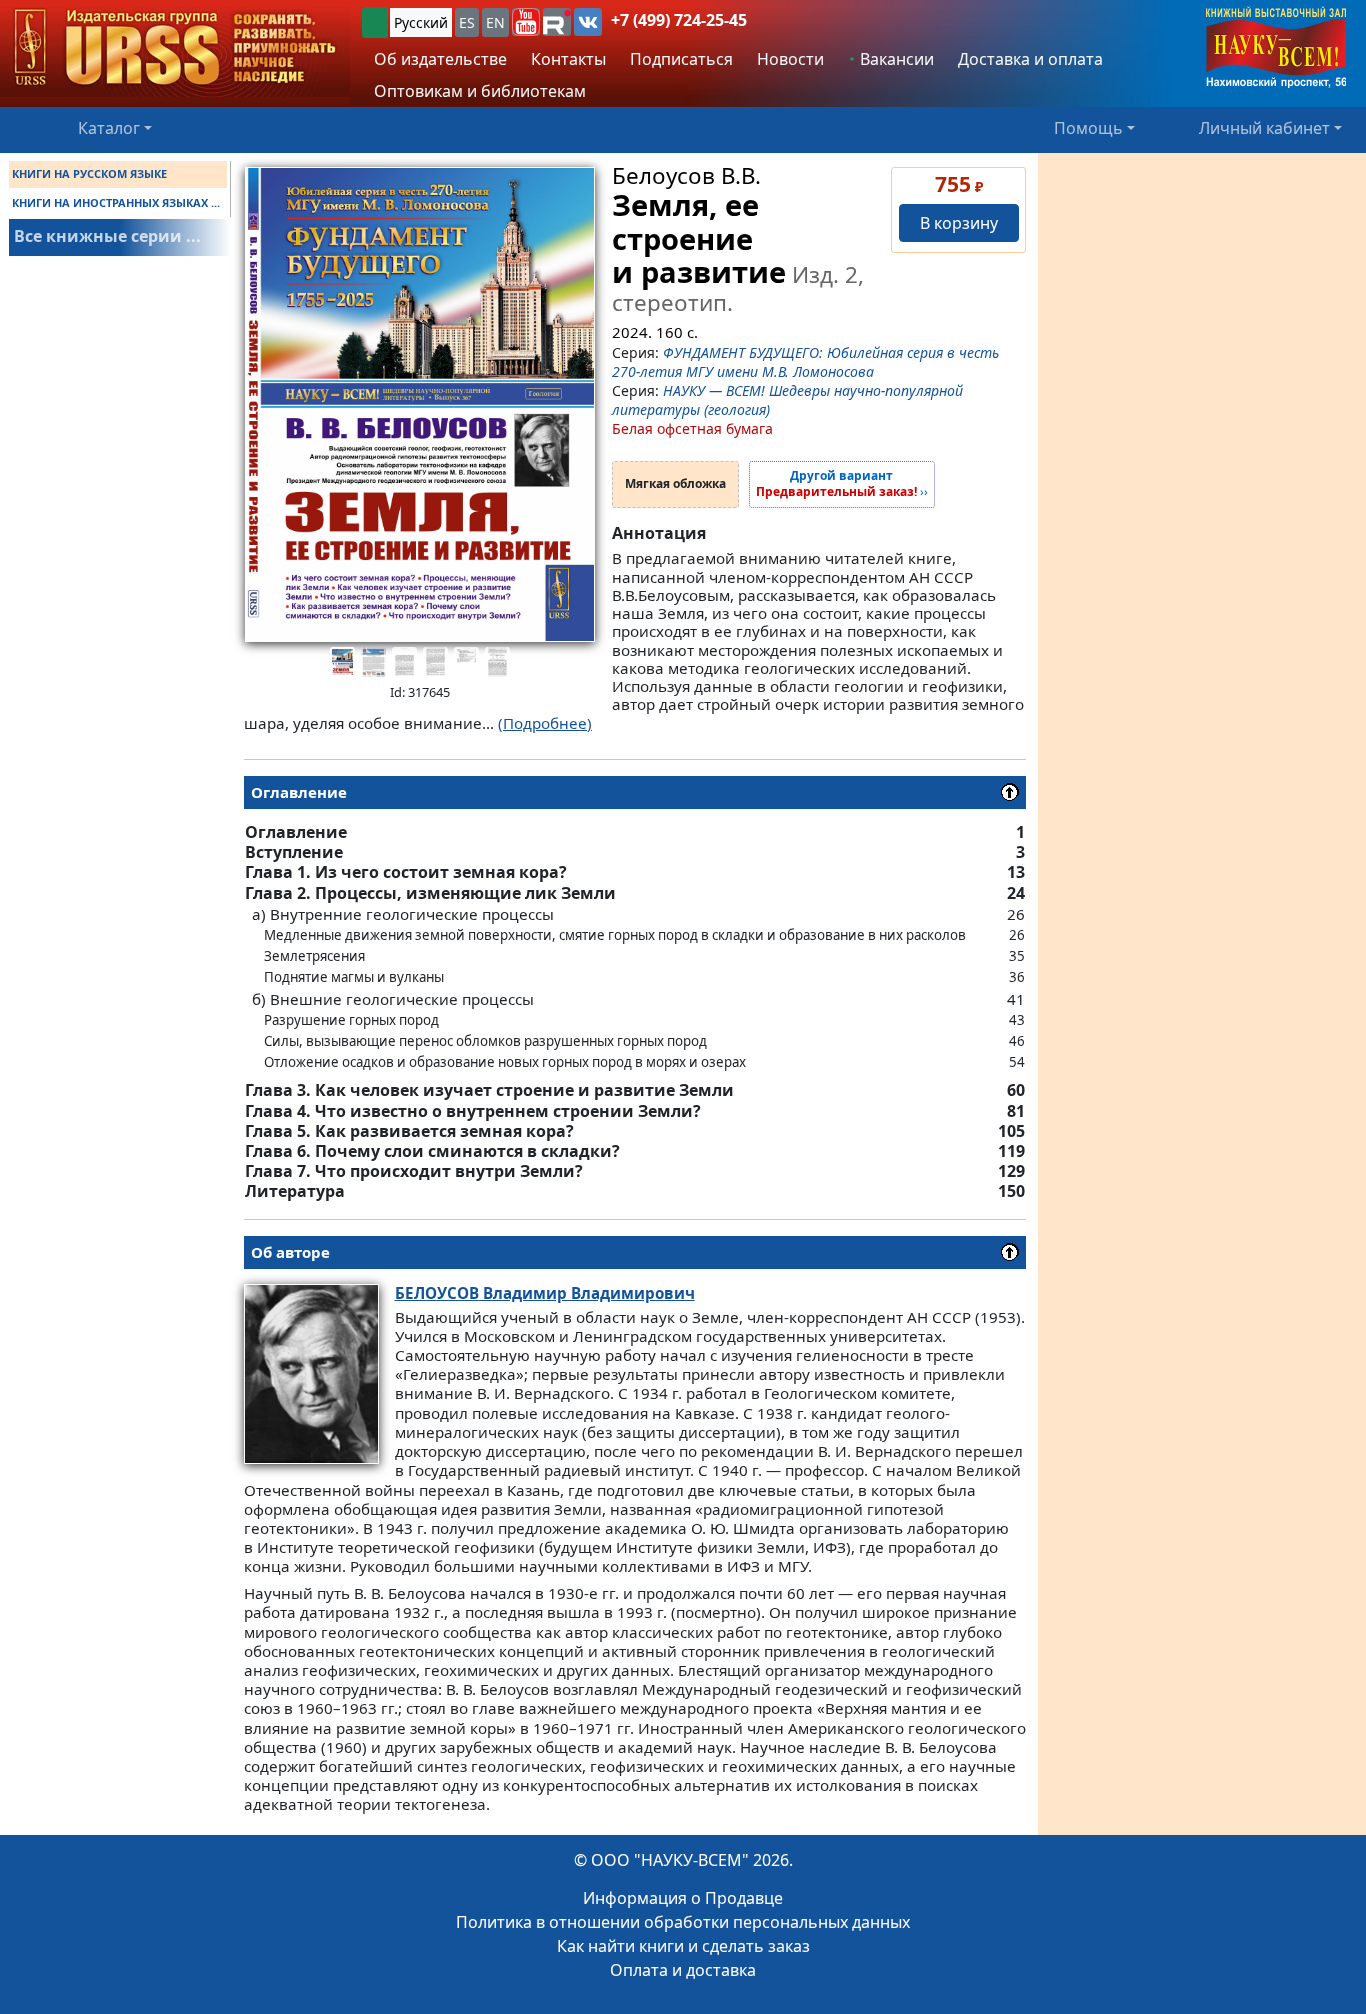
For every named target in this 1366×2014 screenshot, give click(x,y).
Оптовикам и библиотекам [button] (480, 91)
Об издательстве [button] (440, 59)
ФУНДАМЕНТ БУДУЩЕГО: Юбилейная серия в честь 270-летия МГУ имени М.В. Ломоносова (805, 362)
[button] (526, 22)
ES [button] (467, 22)
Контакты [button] (568, 59)
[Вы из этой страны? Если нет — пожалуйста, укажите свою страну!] (375, 22)
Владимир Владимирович (545, 1293)
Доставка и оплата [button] (1030, 59)
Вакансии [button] (895, 59)
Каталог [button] (109, 128)
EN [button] (495, 22)
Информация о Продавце (683, 1898)
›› (842, 484)
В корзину (959, 223)
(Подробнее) (545, 723)
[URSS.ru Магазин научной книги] (175, 48)
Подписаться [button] (681, 59)
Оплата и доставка (683, 1970)
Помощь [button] (1088, 128)
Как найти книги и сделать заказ (683, 1946)
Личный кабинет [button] (1264, 128)
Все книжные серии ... (107, 236)
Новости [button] (790, 59)
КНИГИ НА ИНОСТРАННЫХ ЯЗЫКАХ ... (116, 202)
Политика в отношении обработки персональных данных (683, 1922)
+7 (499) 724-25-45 (679, 20)
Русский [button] (421, 22)
